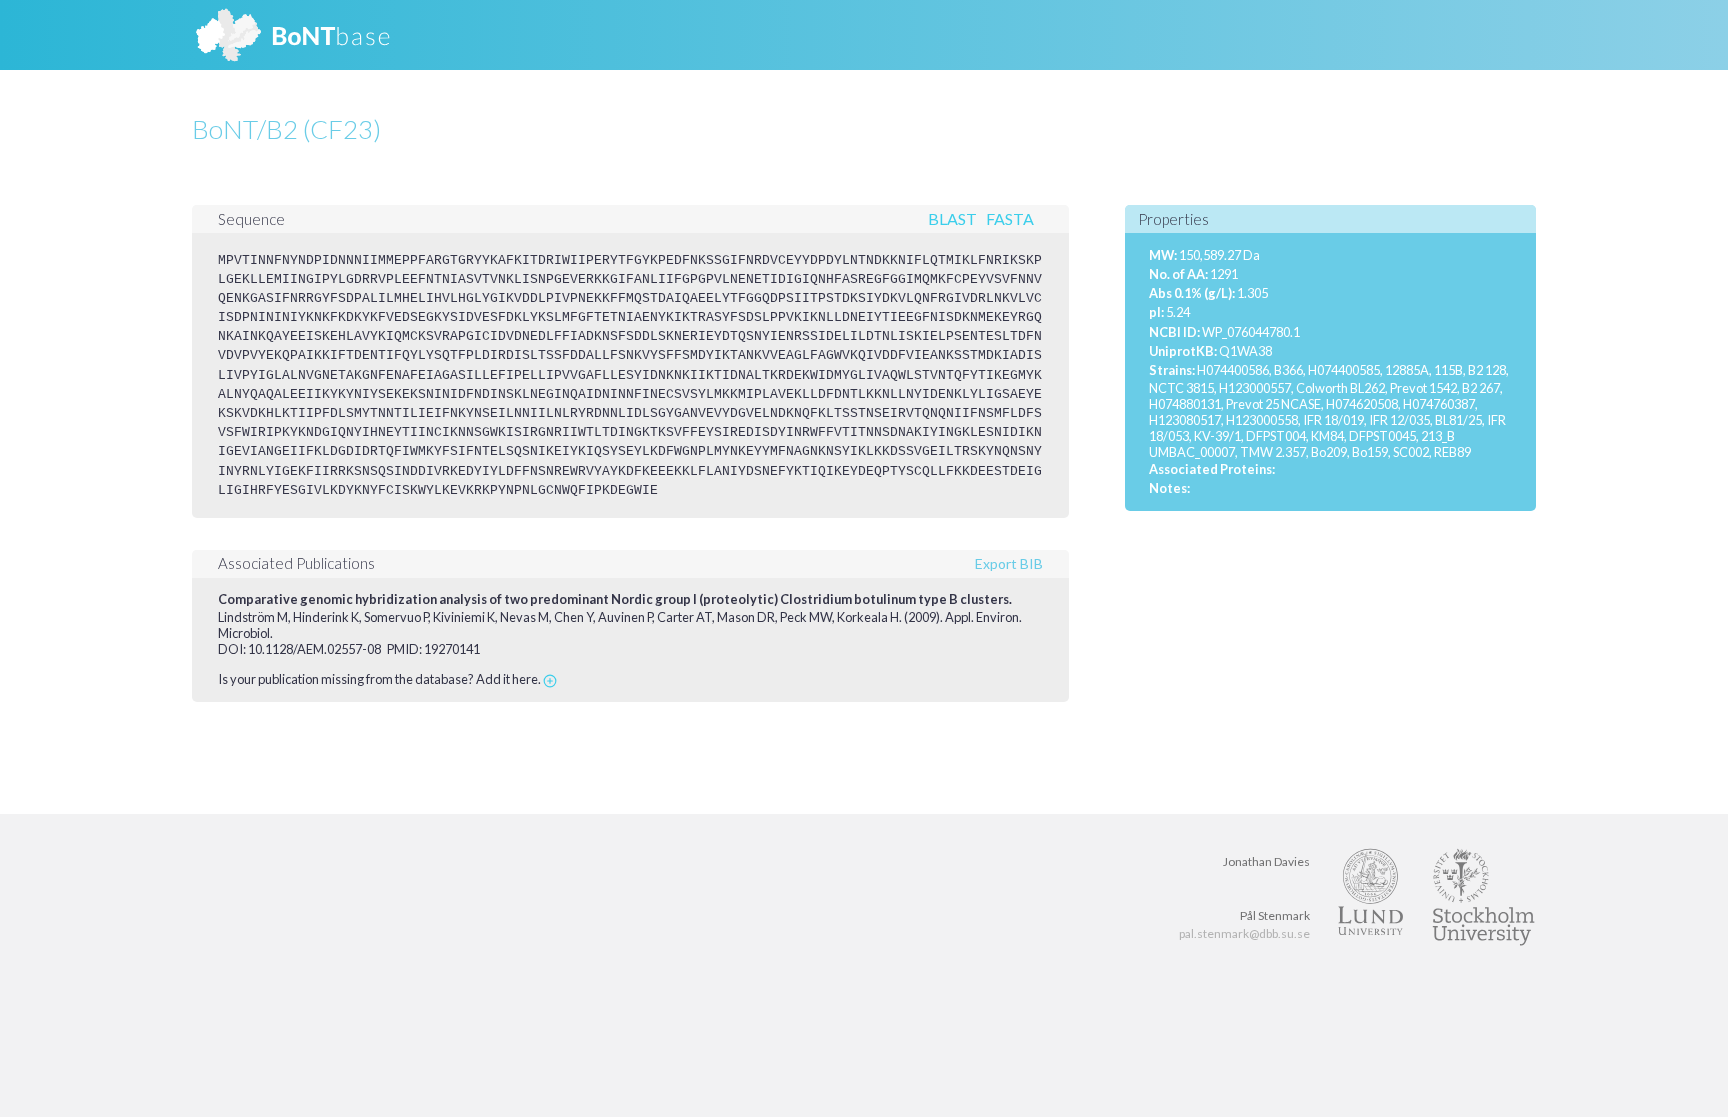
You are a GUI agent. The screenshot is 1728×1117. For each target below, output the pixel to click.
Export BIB (1009, 563)
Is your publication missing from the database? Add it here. (380, 679)
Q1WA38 (1245, 351)
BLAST (952, 218)
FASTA (1010, 218)
